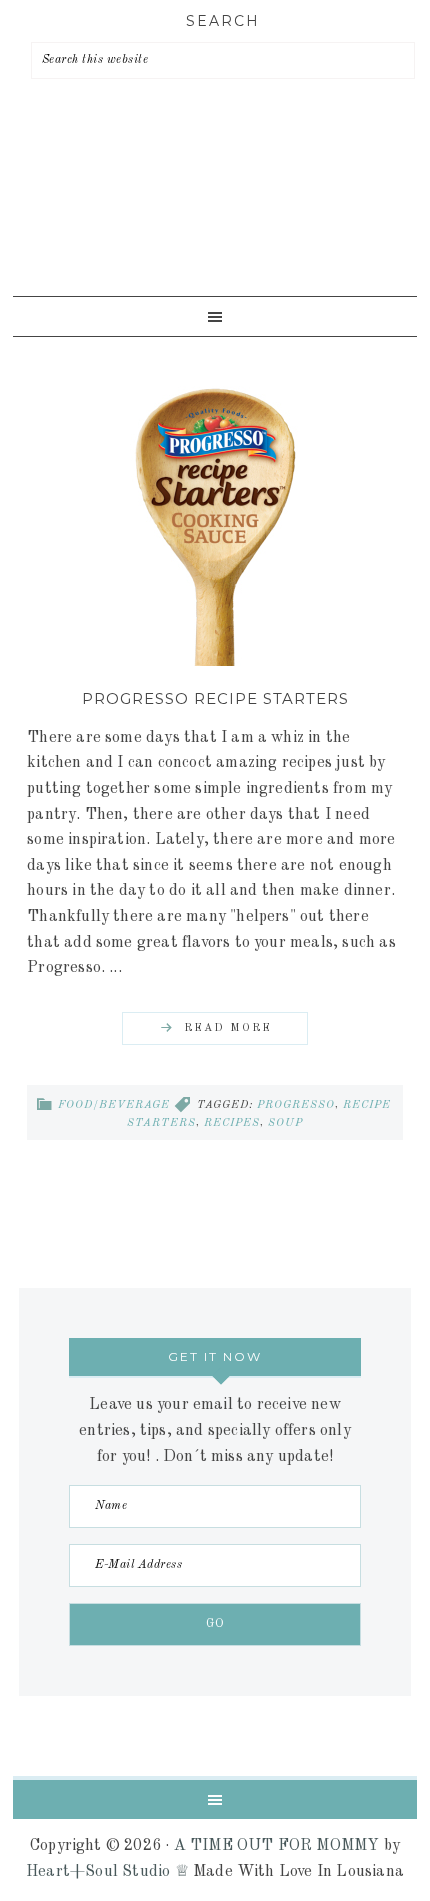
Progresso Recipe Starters (215, 698)
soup (285, 1123)
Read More (228, 1028)
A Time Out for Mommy (210, 221)
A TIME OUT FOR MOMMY (277, 1846)
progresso (296, 1105)
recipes (232, 1123)
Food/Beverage (114, 1105)
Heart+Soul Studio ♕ (107, 1872)
